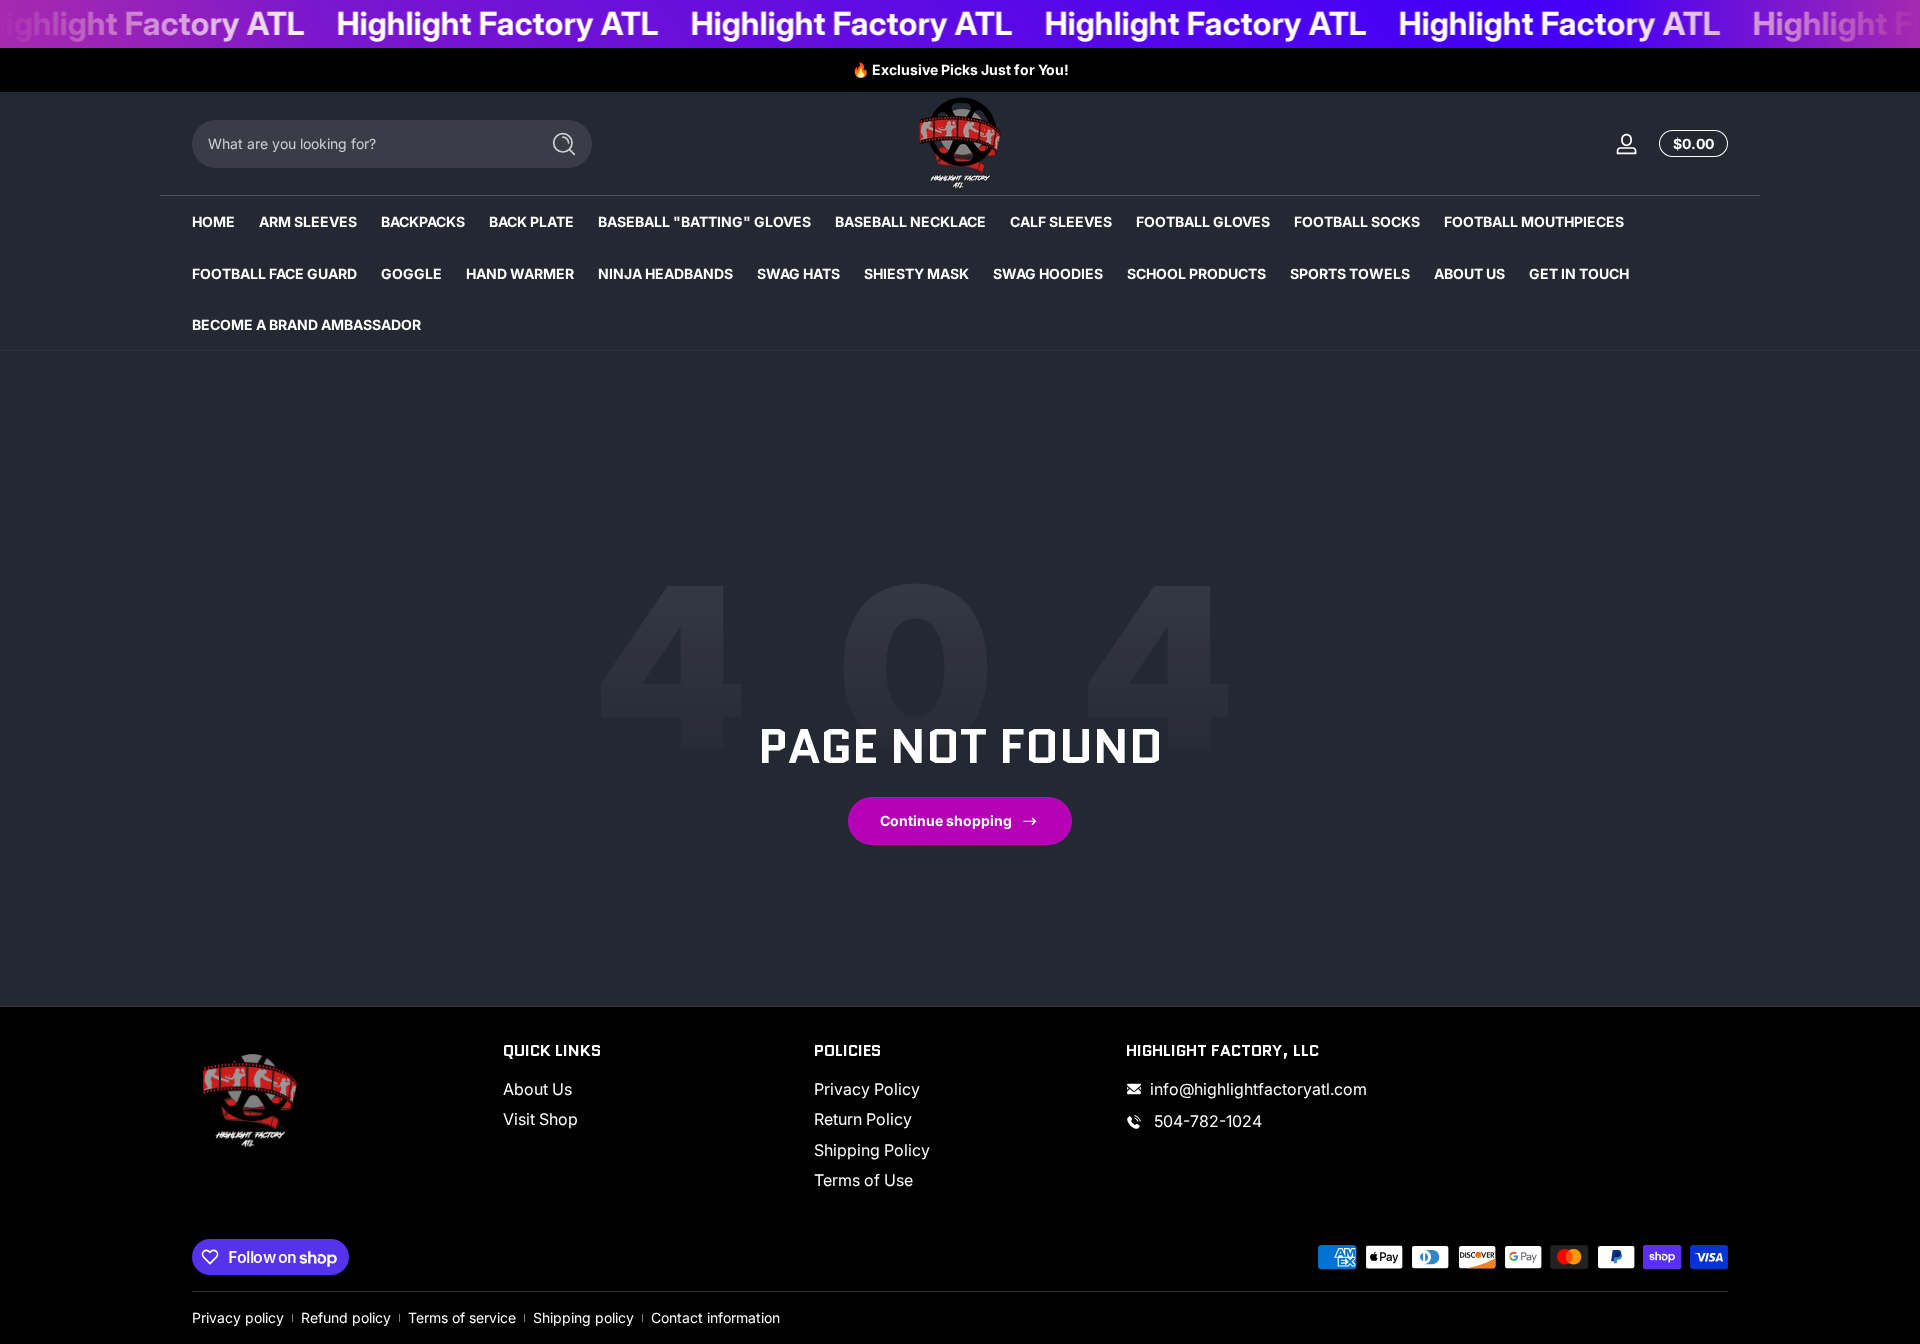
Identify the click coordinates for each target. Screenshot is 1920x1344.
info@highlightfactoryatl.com (1258, 1089)
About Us (537, 1089)
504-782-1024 (1206, 1121)
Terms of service (462, 1317)
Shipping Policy (872, 1150)
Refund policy (346, 1317)
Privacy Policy (867, 1089)
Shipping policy (583, 1317)
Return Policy (863, 1119)
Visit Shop (540, 1119)
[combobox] (360, 144)
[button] (1689, 144)
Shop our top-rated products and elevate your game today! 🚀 (961, 69)
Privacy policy (238, 1317)
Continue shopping (946, 820)
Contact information (715, 1317)
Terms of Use (863, 1180)
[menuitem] (648, 1089)
